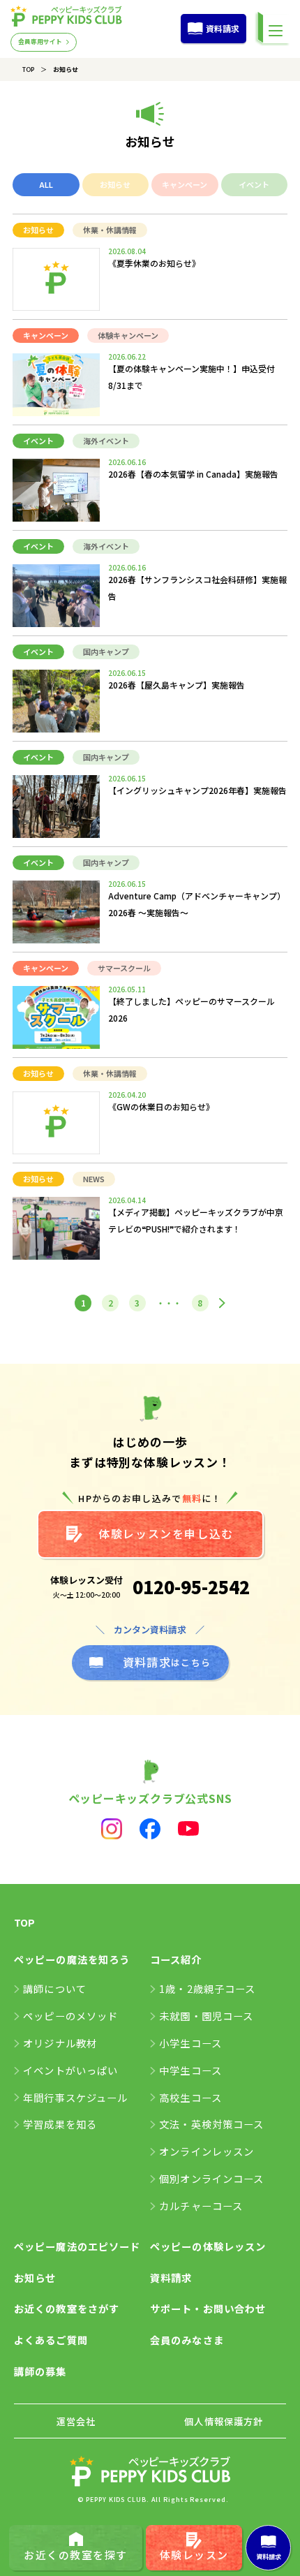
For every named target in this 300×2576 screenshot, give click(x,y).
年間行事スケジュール (75, 2097)
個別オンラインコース (211, 2178)
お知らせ (35, 2277)
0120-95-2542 (191, 1587)
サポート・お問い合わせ (208, 2308)
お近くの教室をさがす (67, 2308)
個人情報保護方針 (224, 2421)
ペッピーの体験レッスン (208, 2246)
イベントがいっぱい (70, 2070)
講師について (55, 1988)
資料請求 (223, 28)
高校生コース (190, 2097)
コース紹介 (176, 1959)
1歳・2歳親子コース (207, 1988)
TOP (28, 69)
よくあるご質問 (51, 2340)
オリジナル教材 (60, 2043)
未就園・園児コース (206, 2016)
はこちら (167, 1662)
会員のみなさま (187, 2340)
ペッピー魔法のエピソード (77, 2246)
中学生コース (190, 2070)
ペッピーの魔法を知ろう (72, 1959)
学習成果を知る (60, 2124)
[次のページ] (222, 1303)
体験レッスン (194, 2555)
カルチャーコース (201, 2206)
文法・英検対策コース (211, 2124)
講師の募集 (40, 2371)
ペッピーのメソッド (70, 2016)
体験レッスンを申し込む (166, 1533)
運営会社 (76, 2421)
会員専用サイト (40, 42)
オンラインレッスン (207, 2151)
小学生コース (190, 2043)
